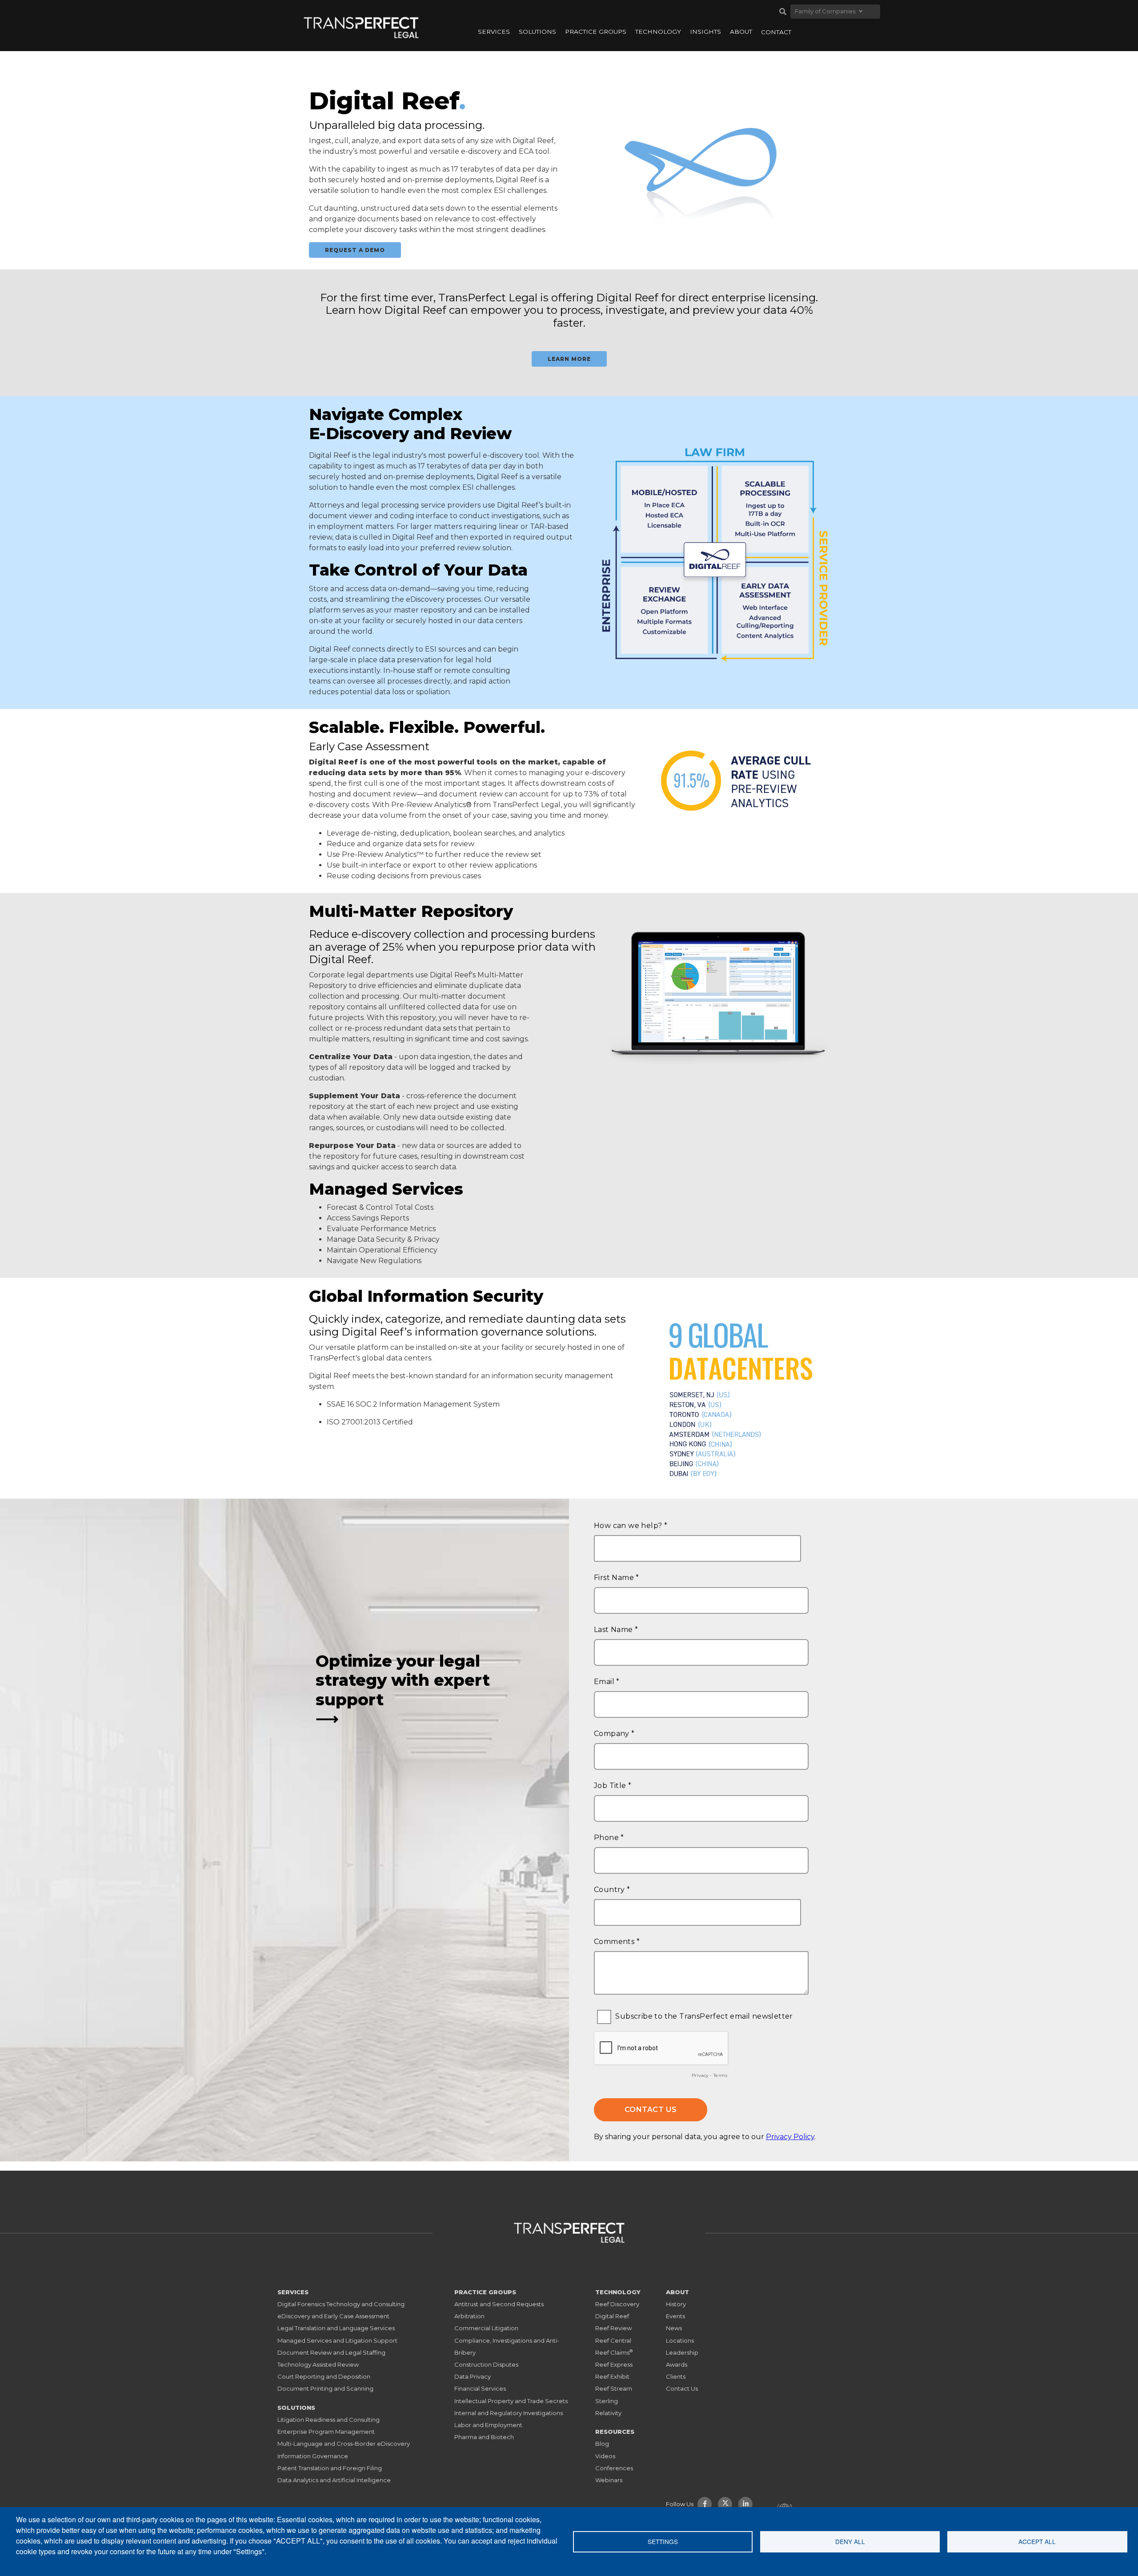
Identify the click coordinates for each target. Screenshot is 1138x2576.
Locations (680, 2340)
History (676, 2304)
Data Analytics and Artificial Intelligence (334, 2480)
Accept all (1037, 2541)
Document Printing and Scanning (325, 2388)
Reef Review (613, 2328)
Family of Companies (825, 11)
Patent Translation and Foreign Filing (330, 2468)
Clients (676, 2376)
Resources (615, 2432)
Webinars (609, 2480)
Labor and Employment (488, 2425)
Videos (605, 2456)
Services (494, 32)
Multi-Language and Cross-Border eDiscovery (344, 2444)
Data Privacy (473, 2376)
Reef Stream (614, 2388)
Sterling (607, 2401)
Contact (776, 32)
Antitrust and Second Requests (499, 2304)
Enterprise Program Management (326, 2432)
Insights (705, 32)
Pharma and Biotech (484, 2437)
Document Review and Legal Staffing (331, 2352)
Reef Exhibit (612, 2376)
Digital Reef (330, 455)
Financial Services (480, 2388)
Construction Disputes (486, 2364)
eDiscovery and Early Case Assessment (333, 2316)
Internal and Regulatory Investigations (509, 2413)
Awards (677, 2364)
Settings (663, 2541)
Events (675, 2316)
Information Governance (313, 2456)
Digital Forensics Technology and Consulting (341, 2304)
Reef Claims (614, 2352)
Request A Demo (355, 250)
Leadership (682, 2352)
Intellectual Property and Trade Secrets (511, 2401)
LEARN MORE (569, 359)
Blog (602, 2444)
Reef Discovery (617, 2304)
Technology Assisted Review (318, 2364)
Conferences (614, 2468)
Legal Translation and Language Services (336, 2328)
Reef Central (613, 2340)
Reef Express (614, 2364)
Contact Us (682, 2388)
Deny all (850, 2541)
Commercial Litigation (486, 2328)
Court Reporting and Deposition (324, 2376)
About (741, 32)
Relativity (608, 2413)
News (674, 2328)
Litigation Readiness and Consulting (329, 2420)
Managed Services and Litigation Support (337, 2340)
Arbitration (469, 2316)
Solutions (537, 32)
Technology (658, 32)
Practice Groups (596, 32)
